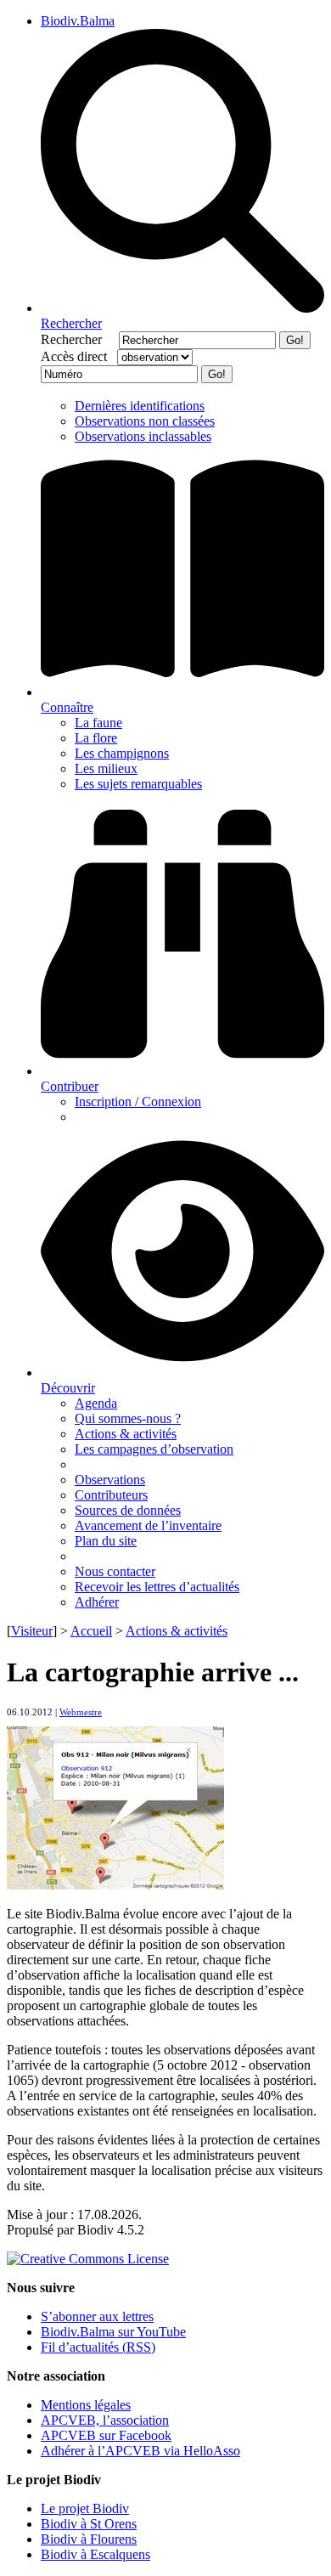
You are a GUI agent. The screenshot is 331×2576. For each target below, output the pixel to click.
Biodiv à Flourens (89, 2539)
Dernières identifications (140, 406)
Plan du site (106, 1541)
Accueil (91, 1631)
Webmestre (81, 1712)
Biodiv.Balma (78, 21)
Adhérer (97, 1602)
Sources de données (128, 1510)
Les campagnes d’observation (154, 1449)
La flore (96, 738)
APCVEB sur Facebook (106, 2435)
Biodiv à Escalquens (95, 2554)
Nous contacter (115, 1571)
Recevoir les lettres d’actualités (157, 1587)
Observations (110, 1480)
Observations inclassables (143, 436)
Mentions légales (86, 2405)
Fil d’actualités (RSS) (98, 2347)
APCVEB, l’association (105, 2420)
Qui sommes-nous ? (128, 1418)
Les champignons (122, 753)
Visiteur (32, 1631)
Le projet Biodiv (85, 2508)
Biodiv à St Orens (89, 2524)
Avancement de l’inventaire (148, 1525)
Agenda (96, 1403)
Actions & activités (126, 1434)
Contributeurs (111, 1495)
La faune (98, 723)
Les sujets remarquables (138, 784)
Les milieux (106, 768)
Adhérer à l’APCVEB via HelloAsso (140, 2451)
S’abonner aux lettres (97, 2316)
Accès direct (77, 356)
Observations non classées (145, 421)
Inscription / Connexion (138, 1102)
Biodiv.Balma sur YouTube (113, 2332)
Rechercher (78, 339)
